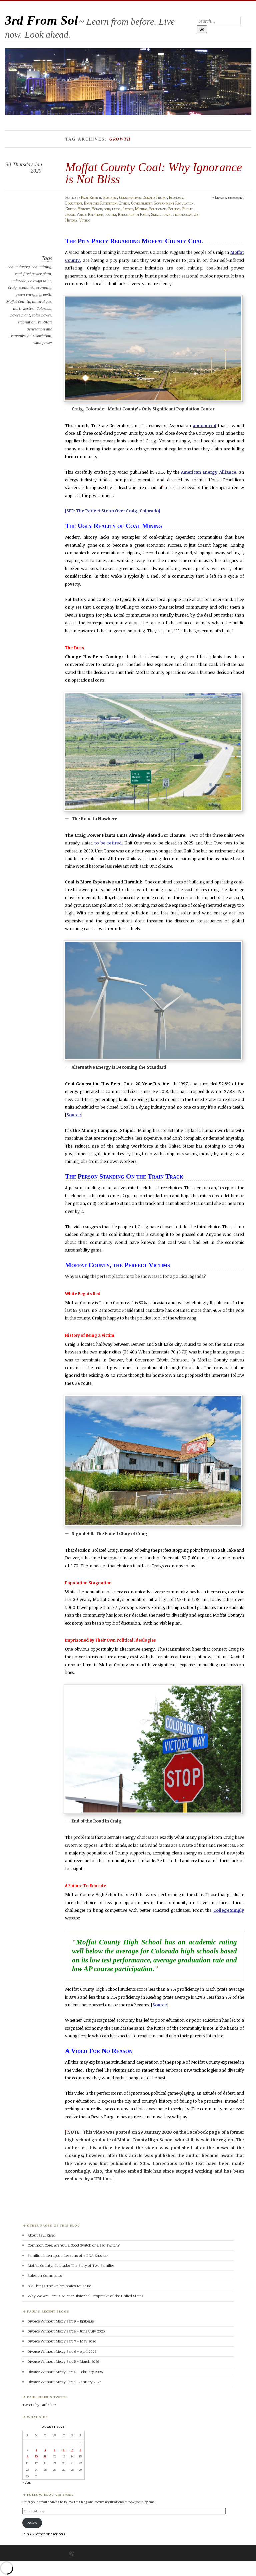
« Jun (27, 2482)
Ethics (124, 203)
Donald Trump (155, 197)
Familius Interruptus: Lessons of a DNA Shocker (68, 2255)
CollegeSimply (229, 1910)
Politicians (158, 209)
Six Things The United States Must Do (59, 2286)
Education (74, 203)
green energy (26, 294)
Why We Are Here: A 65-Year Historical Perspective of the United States (85, 2296)
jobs (107, 209)
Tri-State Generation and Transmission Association (31, 329)
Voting (85, 220)
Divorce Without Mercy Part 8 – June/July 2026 (66, 2331)
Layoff (128, 209)
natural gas (42, 301)
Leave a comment (229, 197)
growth (45, 294)
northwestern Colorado (32, 308)
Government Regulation (174, 203)
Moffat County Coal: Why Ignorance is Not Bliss (154, 173)
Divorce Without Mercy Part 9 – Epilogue (61, 2321)
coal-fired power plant (33, 274)
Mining (141, 209)
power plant (20, 315)
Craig (12, 287)
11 (45, 2456)
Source (74, 1115)
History (84, 209)
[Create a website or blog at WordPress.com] (72, 2554)
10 (36, 2456)
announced (204, 425)
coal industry (19, 267)
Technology (182, 214)
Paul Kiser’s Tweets (47, 2397)
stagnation (27, 322)
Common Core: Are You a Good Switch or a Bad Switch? (74, 2245)
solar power (42, 315)
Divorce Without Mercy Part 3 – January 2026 (64, 2382)
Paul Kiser (89, 197)
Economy (176, 197)
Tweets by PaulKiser (39, 2405)
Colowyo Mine (40, 281)
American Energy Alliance (209, 472)
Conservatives (130, 197)
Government (141, 203)
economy (44, 287)
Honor (97, 209)
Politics (174, 209)
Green (70, 209)
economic (26, 287)
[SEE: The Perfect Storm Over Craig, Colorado (112, 511)
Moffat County (18, 301)
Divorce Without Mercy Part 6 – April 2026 (62, 2351)
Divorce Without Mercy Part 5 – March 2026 (63, 2361)
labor (116, 209)
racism (111, 214)
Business (110, 197)
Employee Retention (100, 203)
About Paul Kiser (41, 2235)
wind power (43, 343)
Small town (161, 214)
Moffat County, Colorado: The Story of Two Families (71, 2265)
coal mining (41, 267)
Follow (32, 2522)
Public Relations (90, 214)
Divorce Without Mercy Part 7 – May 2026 (62, 2341)
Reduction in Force (133, 214)
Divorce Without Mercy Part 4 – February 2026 (65, 2372)
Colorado (19, 281)
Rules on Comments (45, 2275)
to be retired (108, 843)
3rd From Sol (41, 20)
